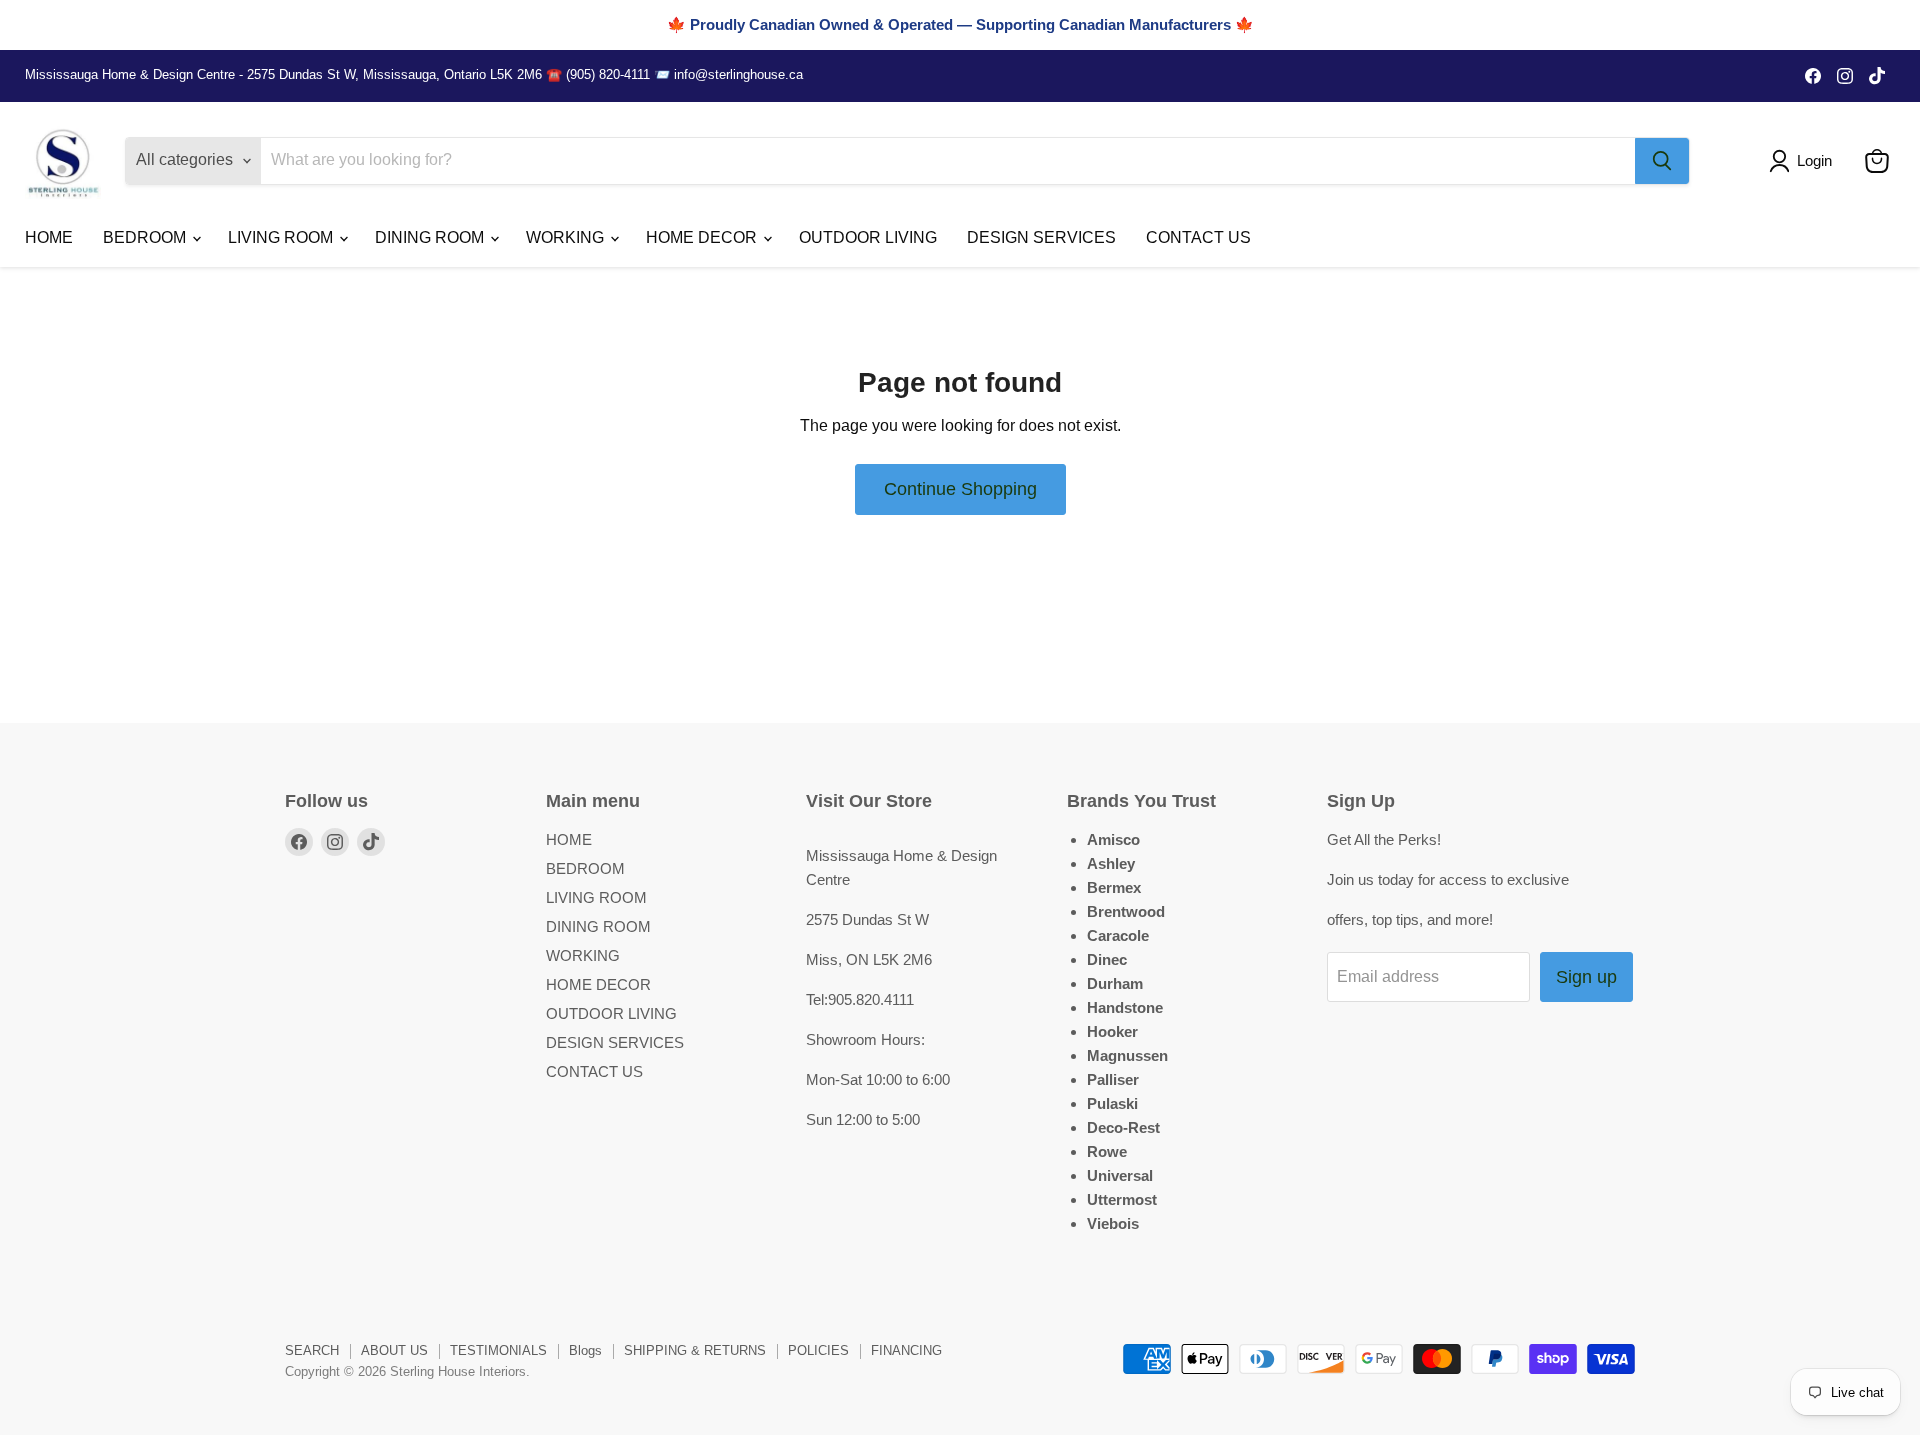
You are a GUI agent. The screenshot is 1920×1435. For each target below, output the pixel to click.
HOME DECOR (703, 237)
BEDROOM (146, 237)
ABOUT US (394, 1350)
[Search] (1662, 161)
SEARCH (312, 1350)
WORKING (567, 237)
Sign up (1586, 977)
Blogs (585, 1350)
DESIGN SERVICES (1041, 237)
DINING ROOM (431, 237)
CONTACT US (1198, 237)
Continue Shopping (960, 489)
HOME (49, 237)
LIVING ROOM (282, 237)
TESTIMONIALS (498, 1350)
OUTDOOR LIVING (868, 237)
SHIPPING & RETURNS (695, 1350)
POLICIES (818, 1350)
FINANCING (906, 1350)
